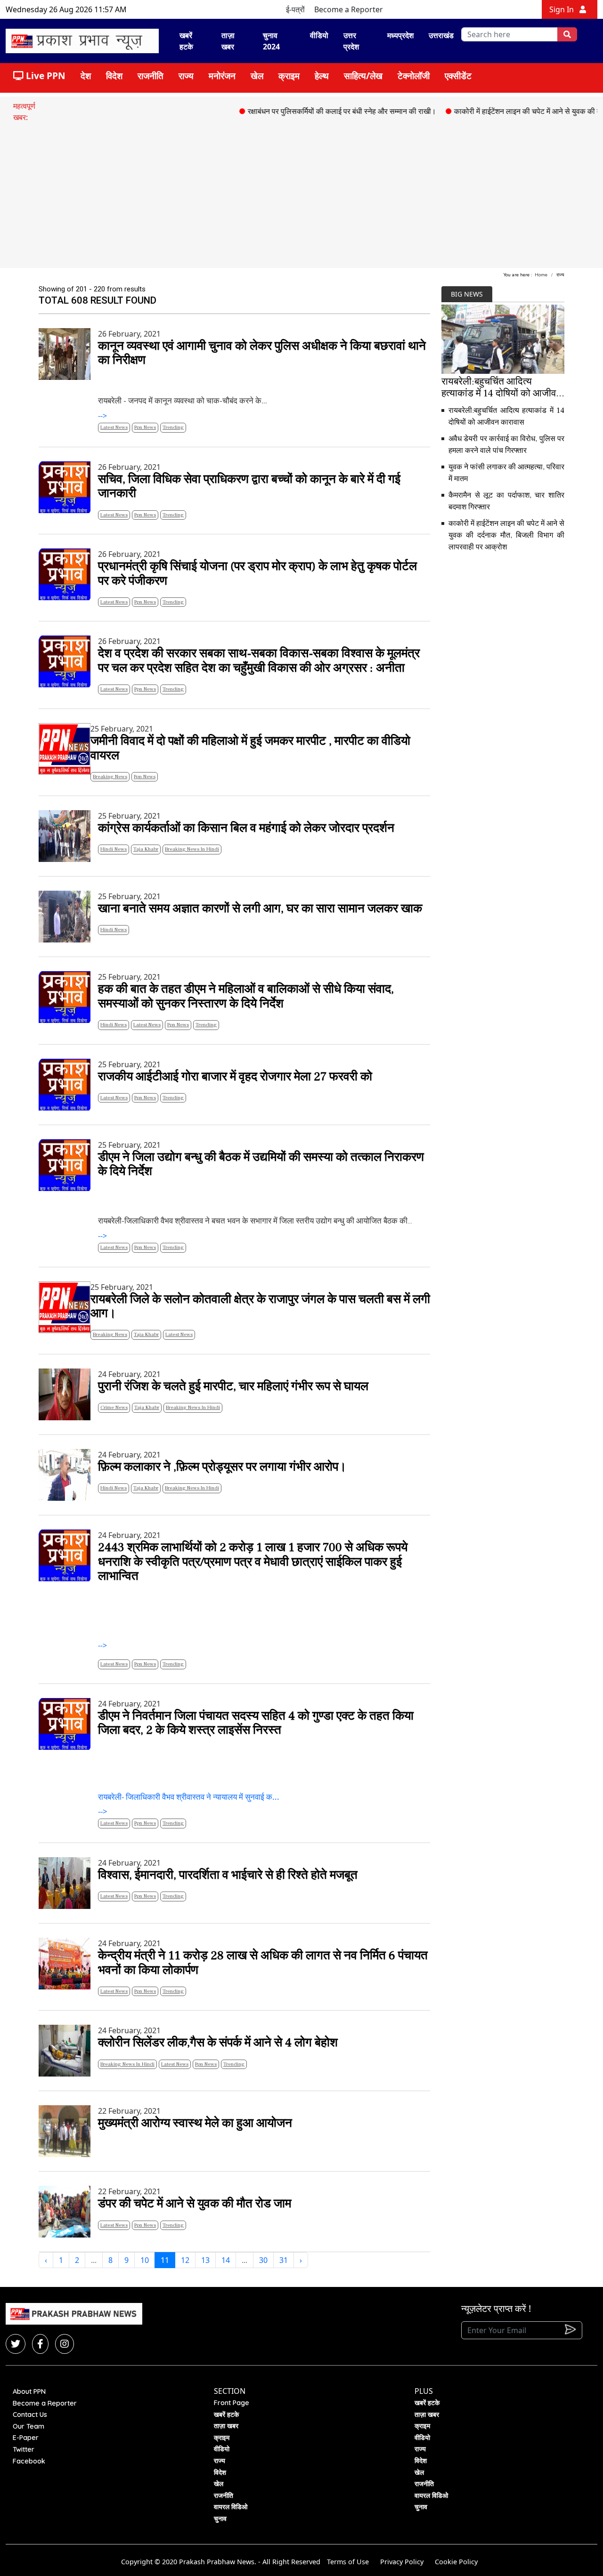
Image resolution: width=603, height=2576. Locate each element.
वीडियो (319, 35)
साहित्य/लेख (363, 76)
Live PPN (45, 76)
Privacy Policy (402, 2562)
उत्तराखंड (441, 35)
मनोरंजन (222, 76)
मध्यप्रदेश (400, 35)
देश (86, 76)
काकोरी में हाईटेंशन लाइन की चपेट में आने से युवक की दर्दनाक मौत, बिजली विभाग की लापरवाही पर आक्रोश (506, 535)
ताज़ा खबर (228, 41)
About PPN (29, 2391)
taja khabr (146, 849)
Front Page (232, 2403)
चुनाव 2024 (271, 41)
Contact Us (30, 2415)
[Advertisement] (301, 193)
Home (541, 275)
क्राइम (289, 76)
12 (185, 2260)
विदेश (114, 76)
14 (226, 2260)
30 (263, 2260)
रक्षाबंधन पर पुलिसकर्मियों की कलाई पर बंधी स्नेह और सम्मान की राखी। (306, 111)
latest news (114, 427)
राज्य (186, 76)
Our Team (29, 2426)
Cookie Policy (456, 2562)
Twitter (24, 2449)
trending (173, 427)
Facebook (29, 2461)
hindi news (114, 849)
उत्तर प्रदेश (351, 41)
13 (205, 2260)
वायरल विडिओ (231, 2507)
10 (145, 2260)
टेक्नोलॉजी (414, 76)
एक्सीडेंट (458, 76)
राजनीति (151, 76)
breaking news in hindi (192, 849)
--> (262, 375)
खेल (257, 76)
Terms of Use (348, 2562)
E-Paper (26, 2438)
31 (284, 2260)
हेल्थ (322, 76)
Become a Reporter (349, 9)
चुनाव (220, 2519)
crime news (114, 1407)
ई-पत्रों (295, 9)
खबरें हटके (186, 41)
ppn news (145, 427)
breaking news (110, 777)
